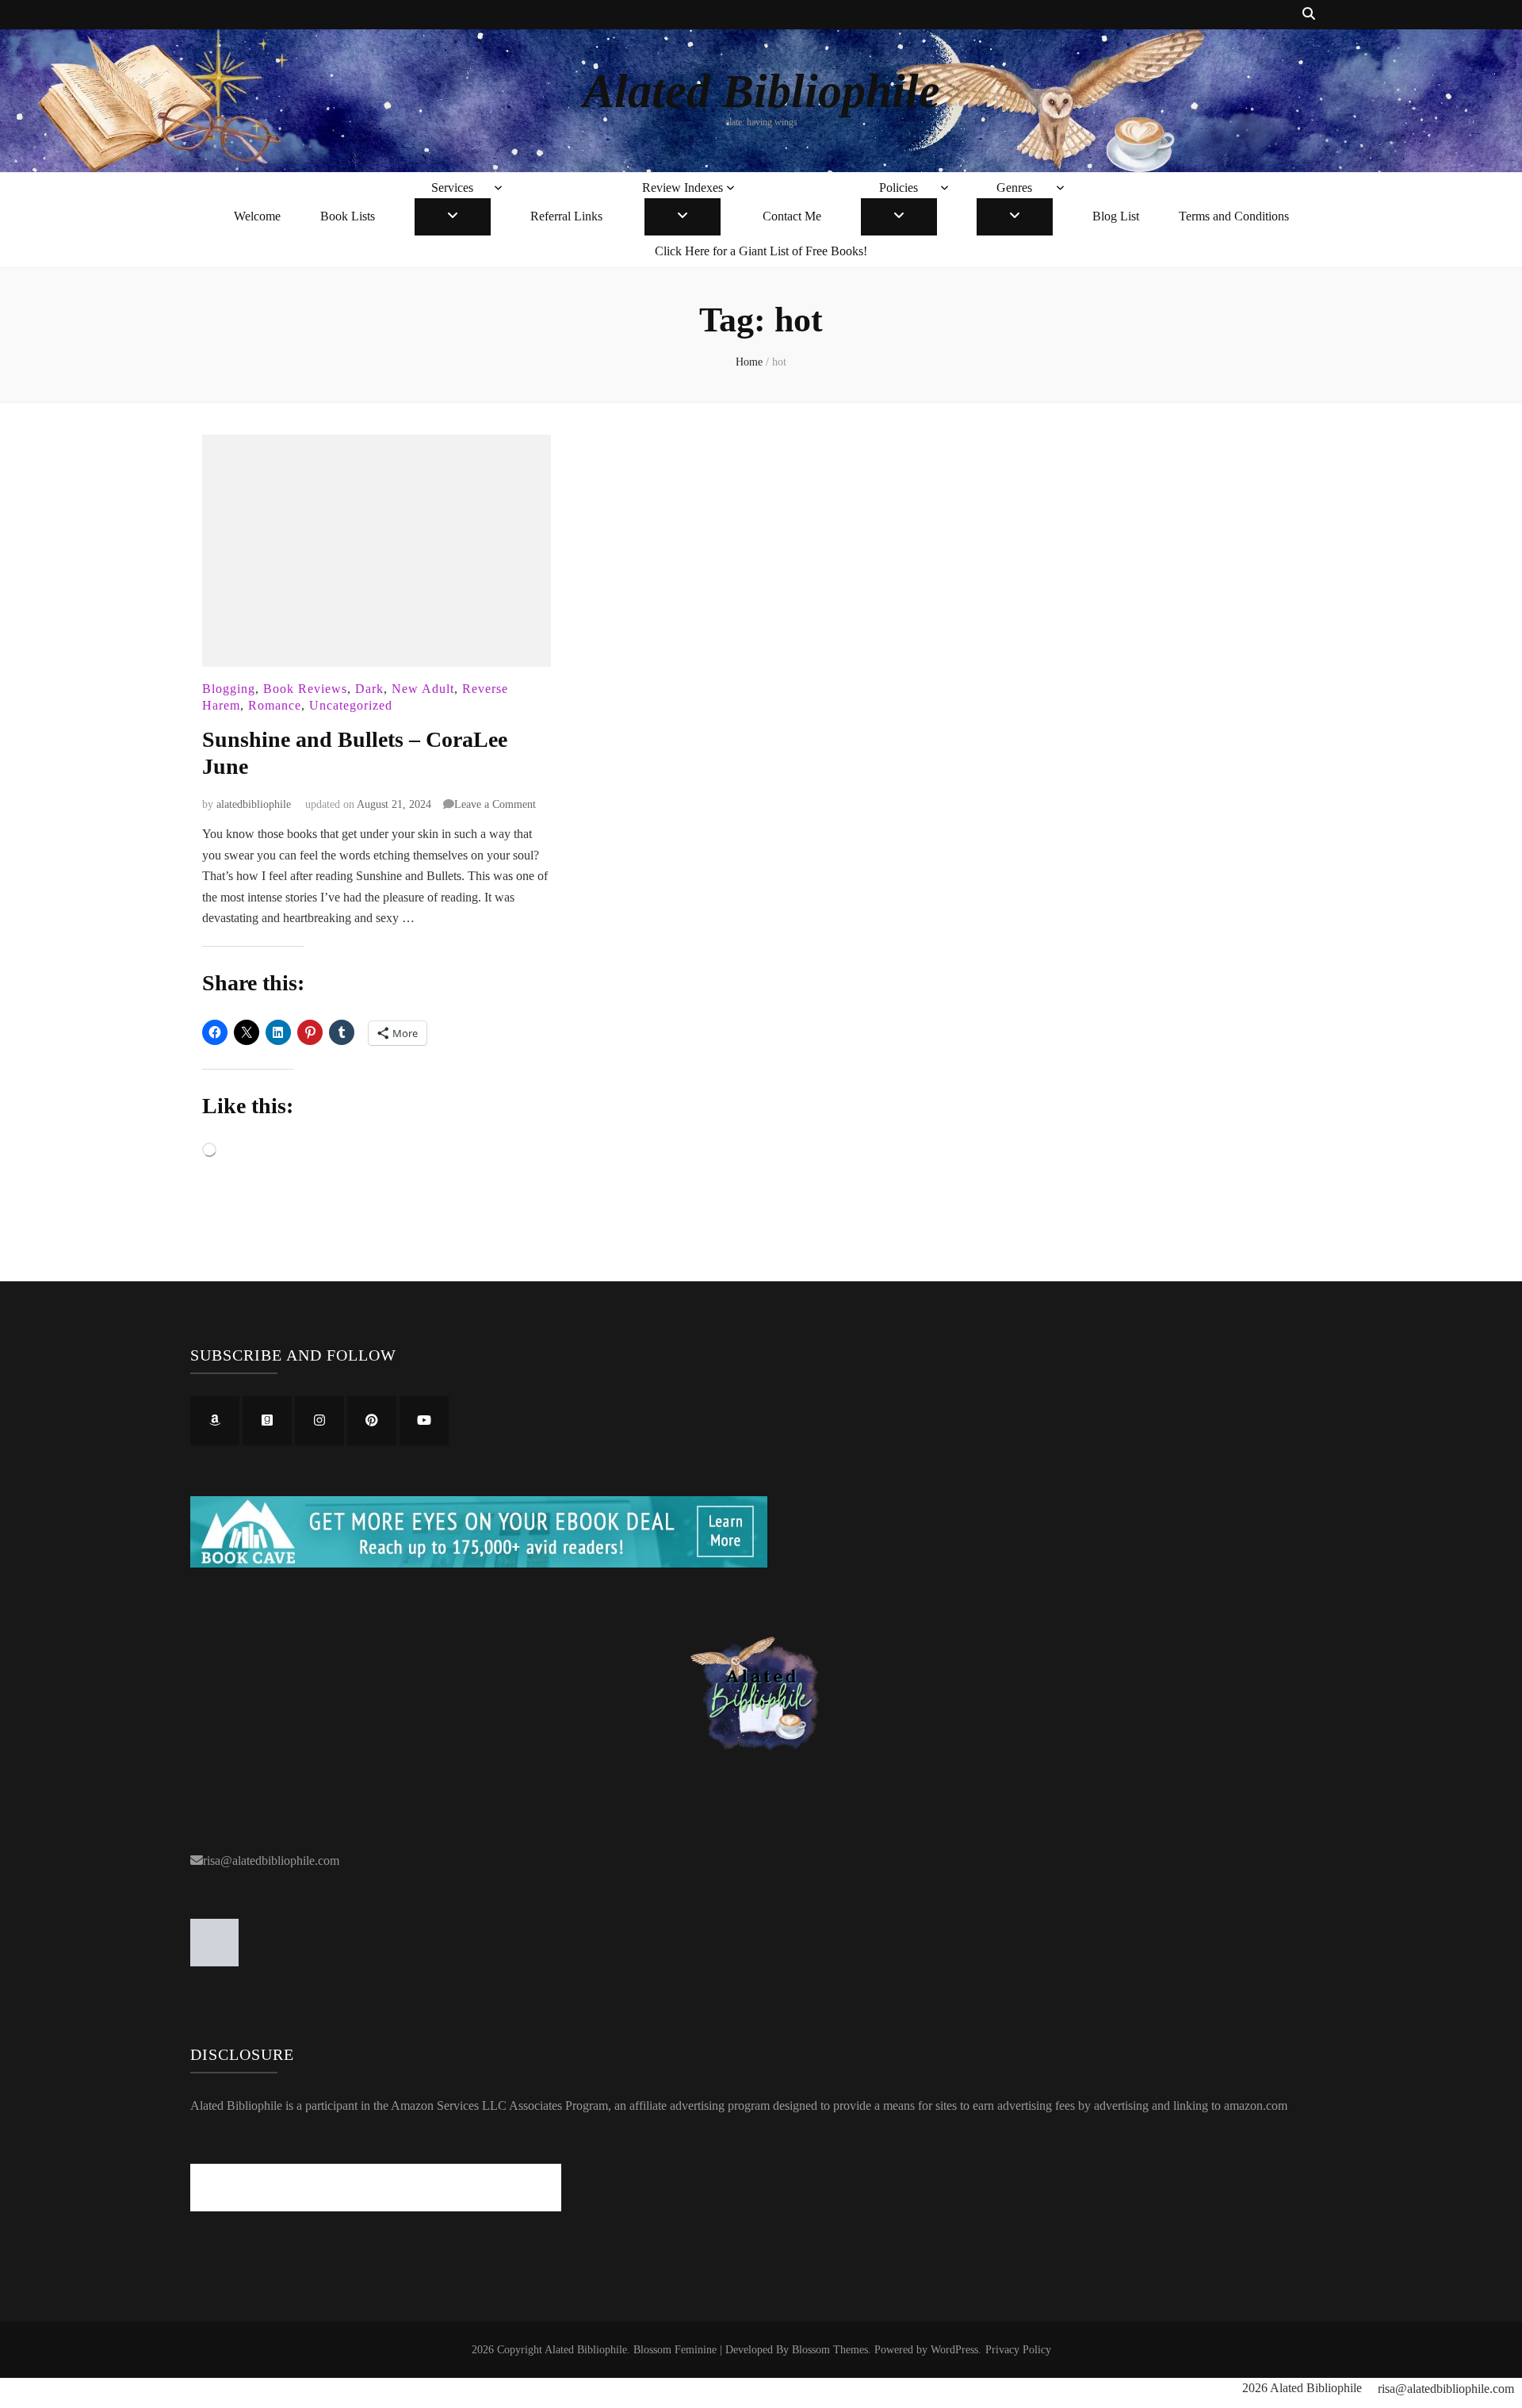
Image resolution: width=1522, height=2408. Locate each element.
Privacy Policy (1018, 2350)
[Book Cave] (479, 1563)
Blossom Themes (830, 2350)
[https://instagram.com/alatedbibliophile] (319, 1421)
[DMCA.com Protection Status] (214, 1962)
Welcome (257, 216)
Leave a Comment (495, 804)
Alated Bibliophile (761, 91)
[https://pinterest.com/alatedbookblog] (372, 1421)
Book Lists (348, 216)
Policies (899, 188)
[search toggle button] (1309, 15)
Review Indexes (683, 188)
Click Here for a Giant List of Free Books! (761, 251)
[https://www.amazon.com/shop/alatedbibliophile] (215, 1421)
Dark (369, 689)
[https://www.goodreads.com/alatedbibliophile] (267, 1421)
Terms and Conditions (1234, 216)
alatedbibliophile (254, 804)
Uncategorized (351, 705)
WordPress (954, 2350)
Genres (1014, 188)
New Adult (423, 689)
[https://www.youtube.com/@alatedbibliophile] (424, 1421)
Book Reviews (305, 689)
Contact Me (792, 216)
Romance (275, 705)
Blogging (229, 689)
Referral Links (566, 216)
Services (452, 188)
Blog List (1116, 216)
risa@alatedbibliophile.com (271, 1861)
